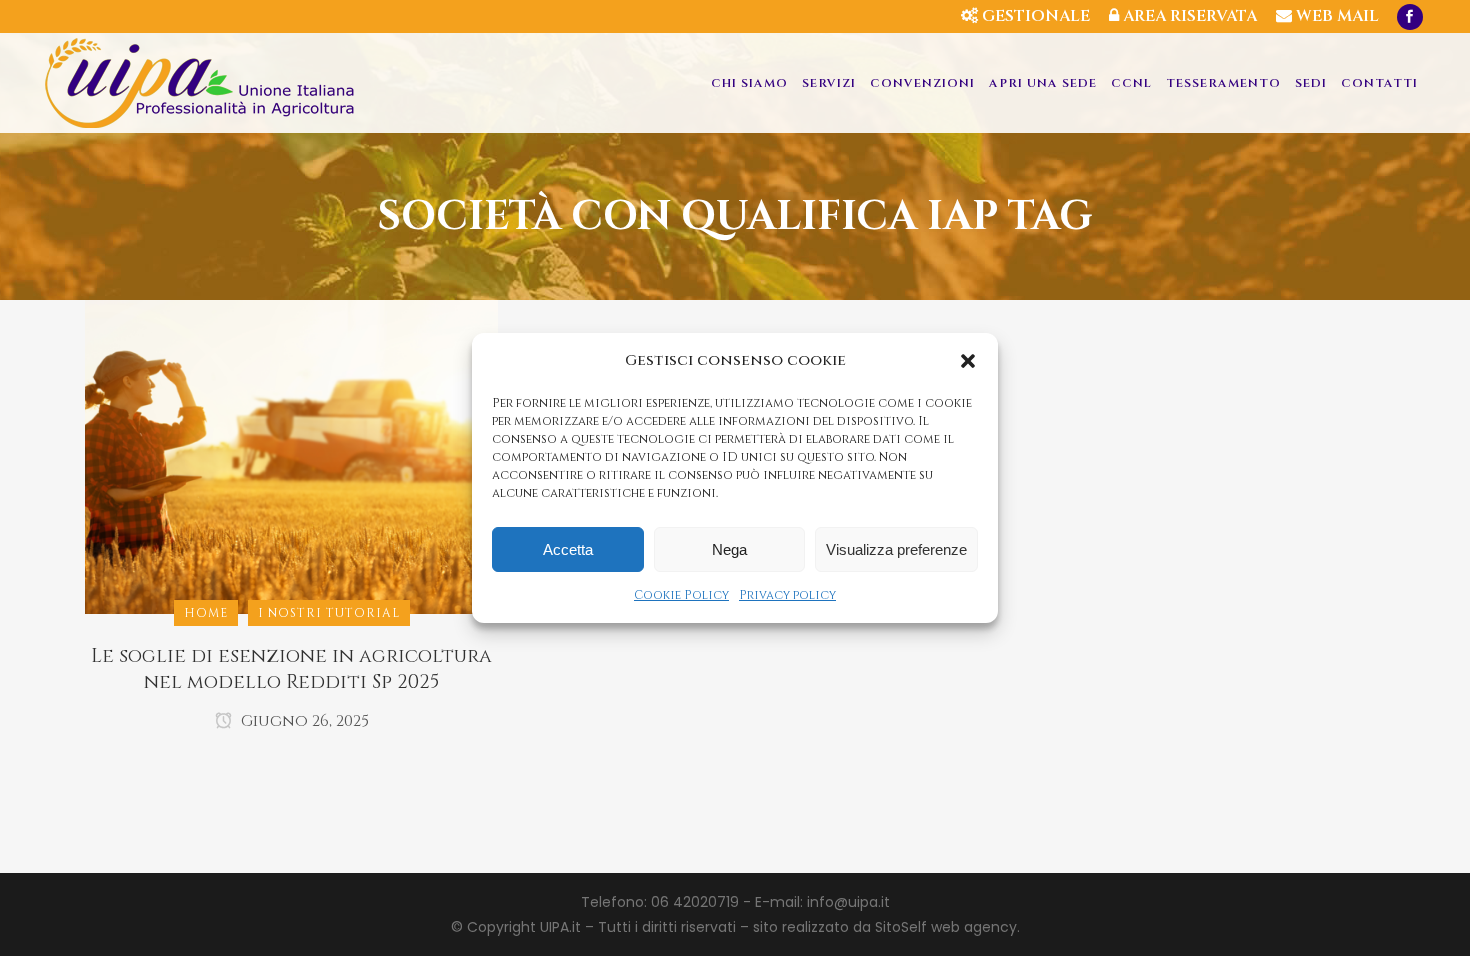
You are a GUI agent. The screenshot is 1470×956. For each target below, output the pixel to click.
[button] (968, 361)
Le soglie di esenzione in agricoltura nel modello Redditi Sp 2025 (291, 669)
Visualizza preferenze (896, 549)
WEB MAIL (1335, 16)
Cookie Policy (681, 595)
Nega (729, 549)
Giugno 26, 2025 (303, 721)
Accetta (568, 549)
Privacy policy (787, 595)
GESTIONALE (1034, 16)
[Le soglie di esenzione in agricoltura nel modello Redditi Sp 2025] (291, 456)
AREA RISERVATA (1188, 16)
